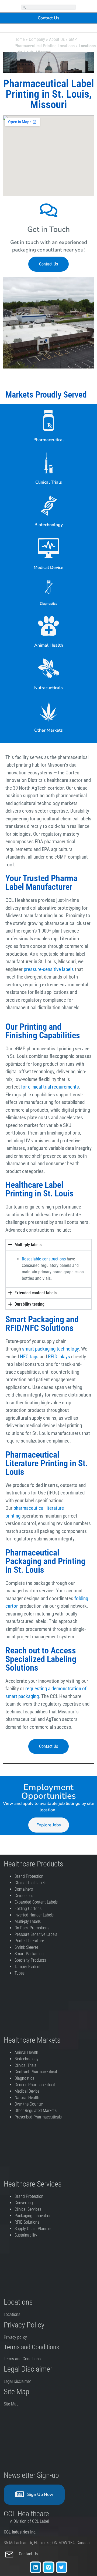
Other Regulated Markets (36, 2111)
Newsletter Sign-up (31, 2475)
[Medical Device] (48, 548)
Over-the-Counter (30, 2104)
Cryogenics (24, 1896)
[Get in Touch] (49, 210)
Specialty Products (30, 1960)
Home (20, 39)
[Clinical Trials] (48, 463)
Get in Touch (48, 229)
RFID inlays (59, 1357)
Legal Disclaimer (17, 2381)
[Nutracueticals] (48, 668)
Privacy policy (16, 2337)
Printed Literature (29, 1941)
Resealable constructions (44, 1259)
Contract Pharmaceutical (36, 2072)
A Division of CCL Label (29, 2521)
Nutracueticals (48, 688)
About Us (57, 39)
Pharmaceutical (49, 440)
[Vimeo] (48, 2567)
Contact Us (29, 2554)
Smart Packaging (29, 1954)
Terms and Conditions (22, 2359)
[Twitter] (62, 2567)
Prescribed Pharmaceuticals (38, 2117)
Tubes (20, 1973)
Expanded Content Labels (36, 1902)
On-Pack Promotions (32, 1928)
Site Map (11, 2404)
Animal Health (49, 645)
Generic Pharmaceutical (35, 2085)
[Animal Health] (48, 626)
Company (37, 39)
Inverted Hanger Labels (34, 1915)
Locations (12, 2314)
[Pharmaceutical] (48, 420)
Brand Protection (29, 1876)
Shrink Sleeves (27, 1947)
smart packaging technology (50, 1349)
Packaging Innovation (33, 2216)
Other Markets (48, 730)
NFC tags (29, 1357)
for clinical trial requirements (50, 1087)
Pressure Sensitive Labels (36, 1934)
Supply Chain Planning (34, 2229)
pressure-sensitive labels (49, 969)
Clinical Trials (49, 482)
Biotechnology (49, 525)
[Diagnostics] (49, 587)
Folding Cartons (28, 1909)
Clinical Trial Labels (30, 1883)
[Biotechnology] (48, 505)
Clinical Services (28, 2209)
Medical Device (48, 568)
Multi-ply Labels (28, 1921)
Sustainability (26, 2235)
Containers (24, 1889)
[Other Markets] (48, 711)
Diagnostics (48, 604)
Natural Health (27, 2098)
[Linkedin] (35, 2567)
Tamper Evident (28, 1967)
